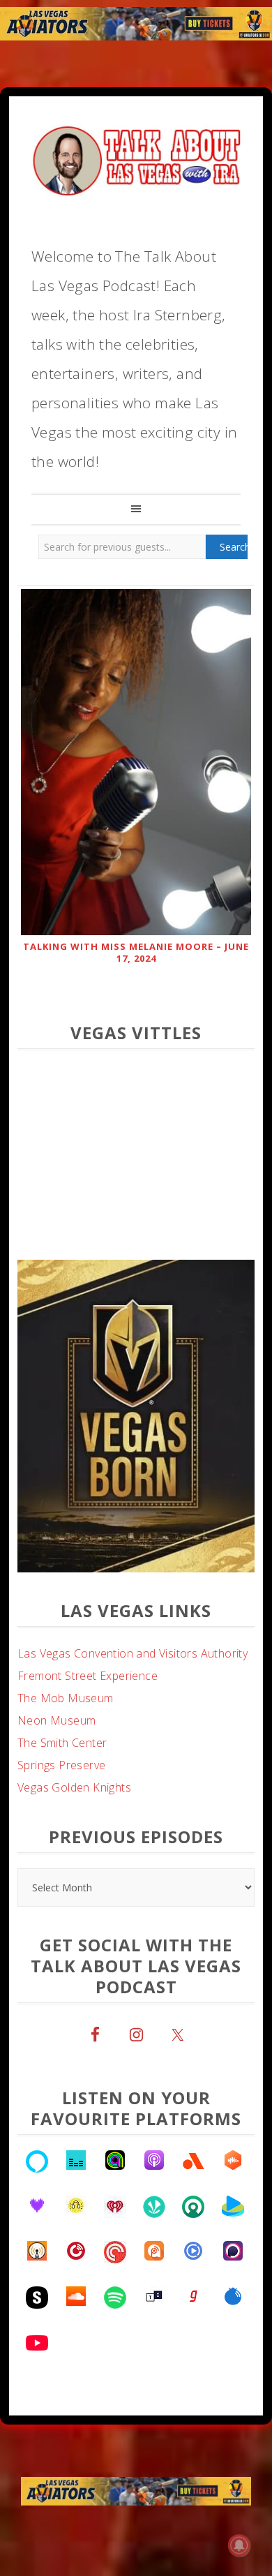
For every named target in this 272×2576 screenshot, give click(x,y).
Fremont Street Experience (88, 1676)
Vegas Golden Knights (74, 1787)
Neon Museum (56, 1720)
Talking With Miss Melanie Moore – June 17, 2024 (136, 952)
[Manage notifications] (239, 2545)
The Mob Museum (66, 1698)
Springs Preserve (61, 1765)
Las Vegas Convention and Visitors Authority (133, 1653)
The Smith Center (62, 1743)
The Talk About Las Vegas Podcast (136, 158)
